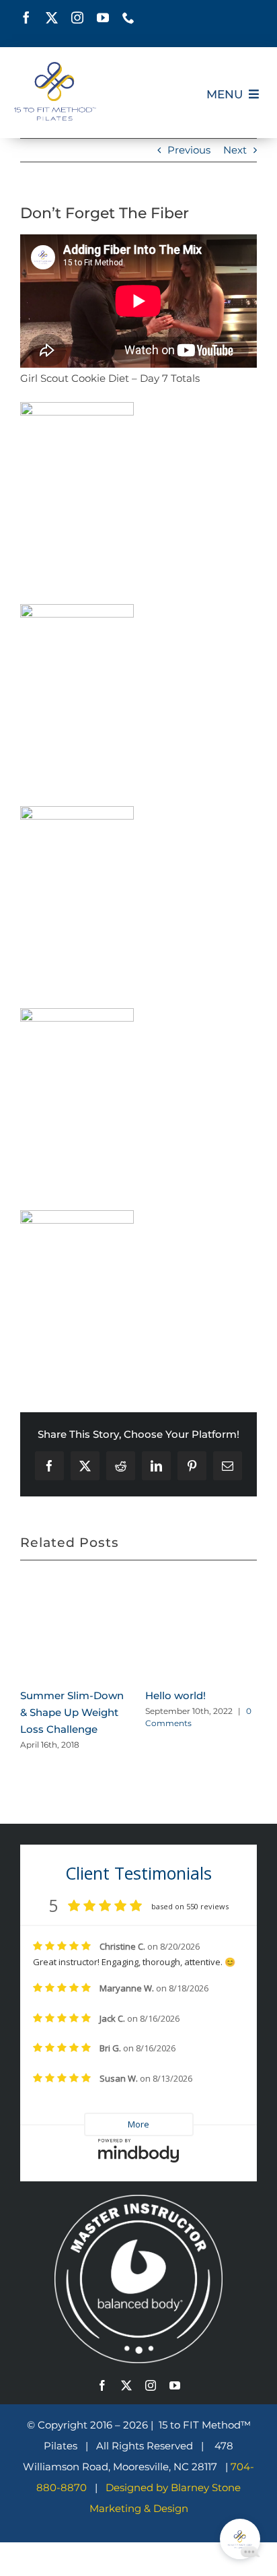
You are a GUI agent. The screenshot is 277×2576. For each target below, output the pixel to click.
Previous (189, 150)
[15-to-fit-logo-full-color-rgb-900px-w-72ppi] (55, 67)
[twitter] (52, 18)
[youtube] (103, 18)
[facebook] (26, 18)
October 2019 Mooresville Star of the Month (221, 1691)
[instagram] (77, 18)
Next (235, 150)
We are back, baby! (97, 1669)
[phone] (128, 18)
